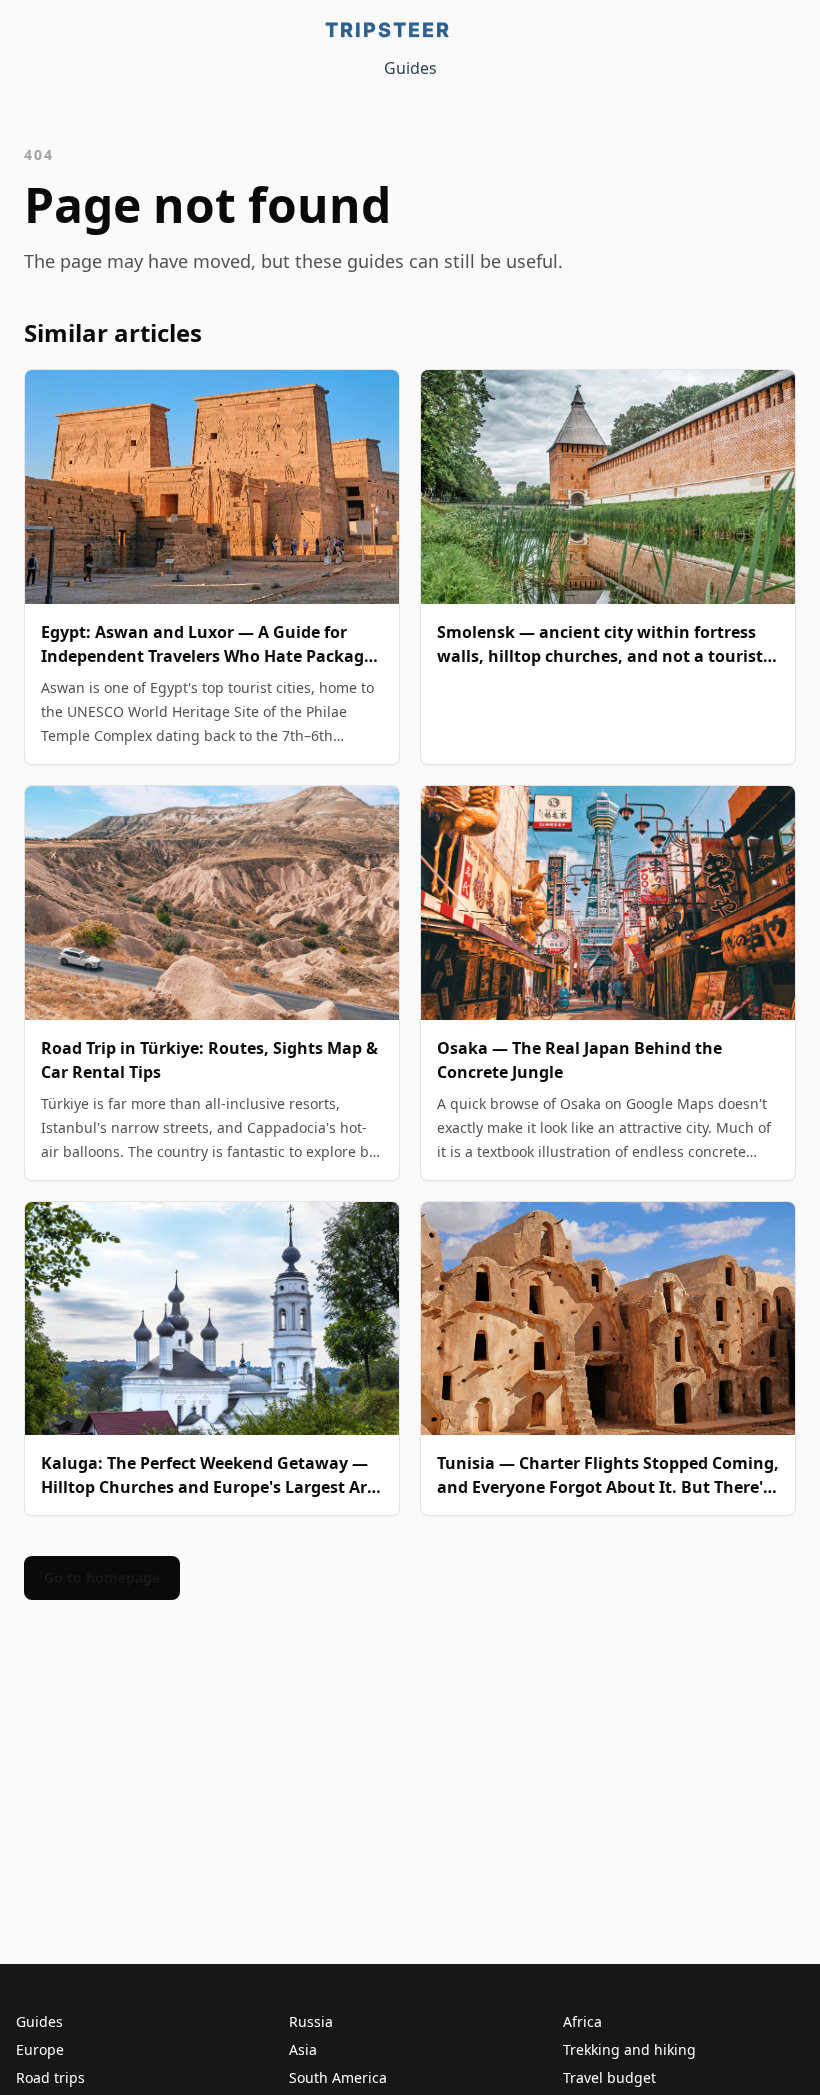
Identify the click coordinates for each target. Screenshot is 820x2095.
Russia (311, 2021)
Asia (303, 2049)
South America (338, 2077)
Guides (410, 68)
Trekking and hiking (629, 2049)
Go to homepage (102, 1577)
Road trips (50, 2077)
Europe (40, 2049)
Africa (582, 2021)
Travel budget (609, 2077)
